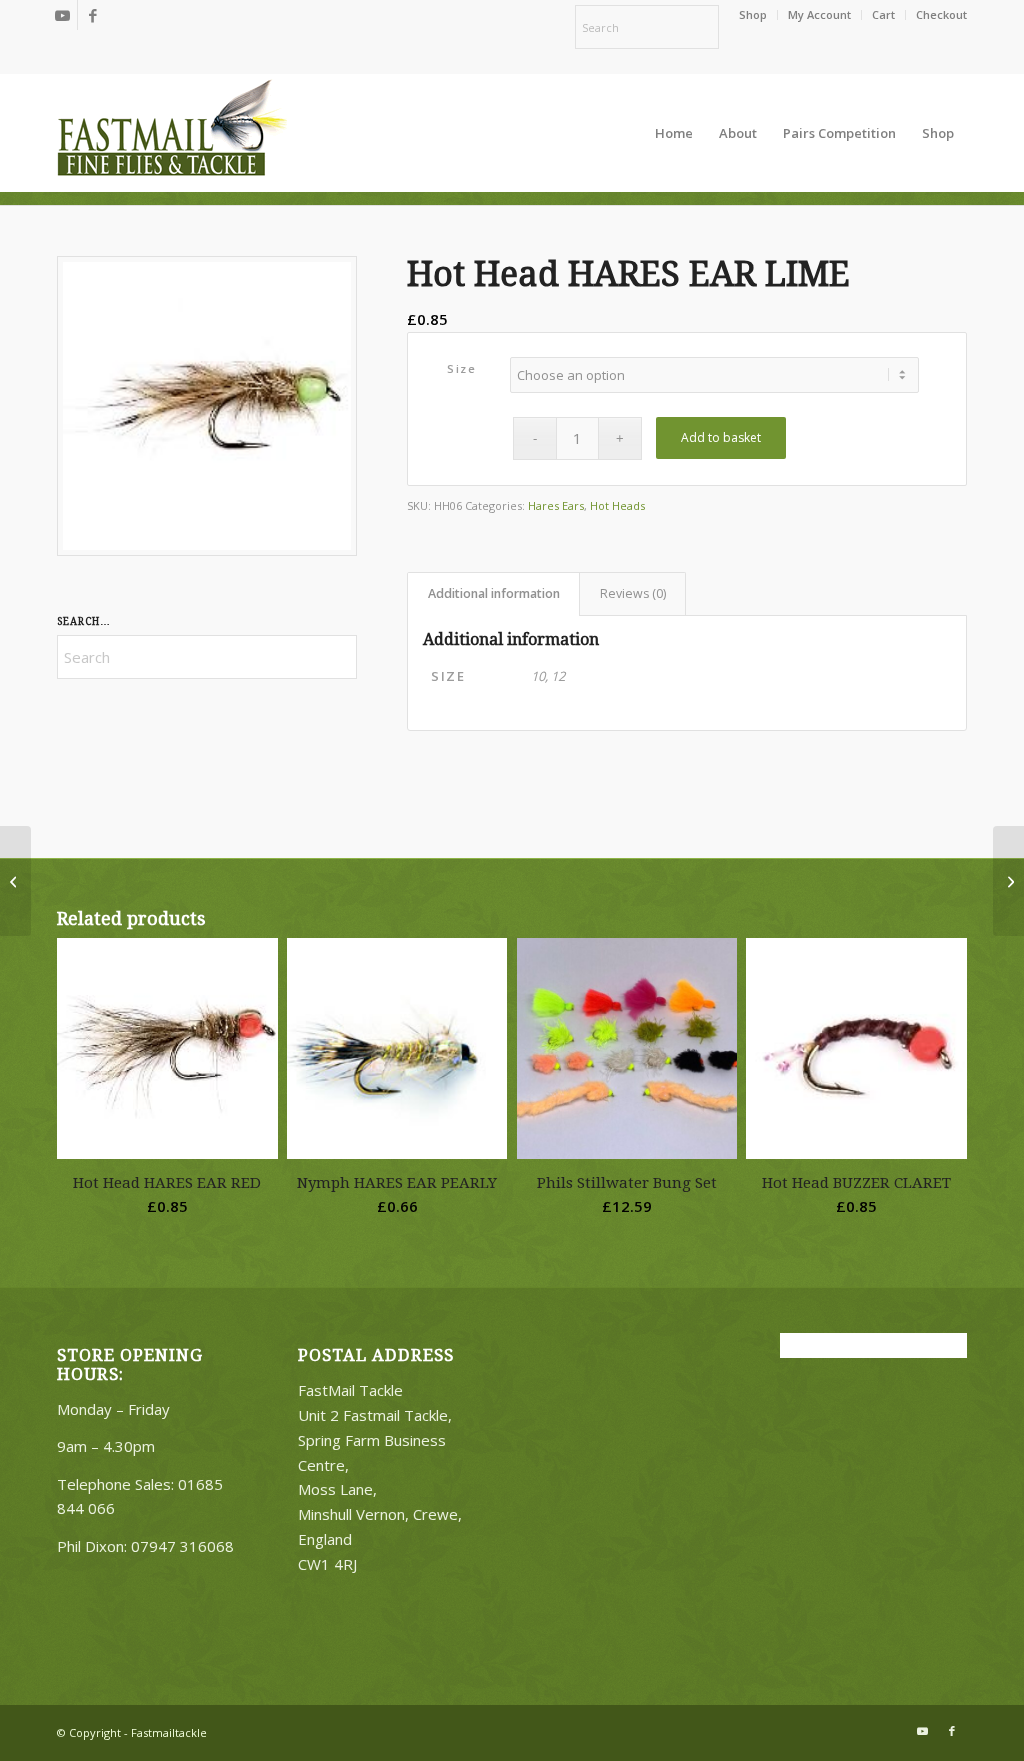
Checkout (941, 14)
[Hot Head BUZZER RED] (15, 881)
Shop (753, 14)
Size (461, 368)
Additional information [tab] (494, 593)
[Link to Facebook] (93, 15)
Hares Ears (556, 505)
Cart (883, 14)
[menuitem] (753, 15)
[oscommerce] (172, 133)
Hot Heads (617, 505)
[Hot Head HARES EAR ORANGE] (1008, 881)
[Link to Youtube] (62, 15)
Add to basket (721, 437)
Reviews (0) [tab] (633, 593)
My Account (819, 14)
